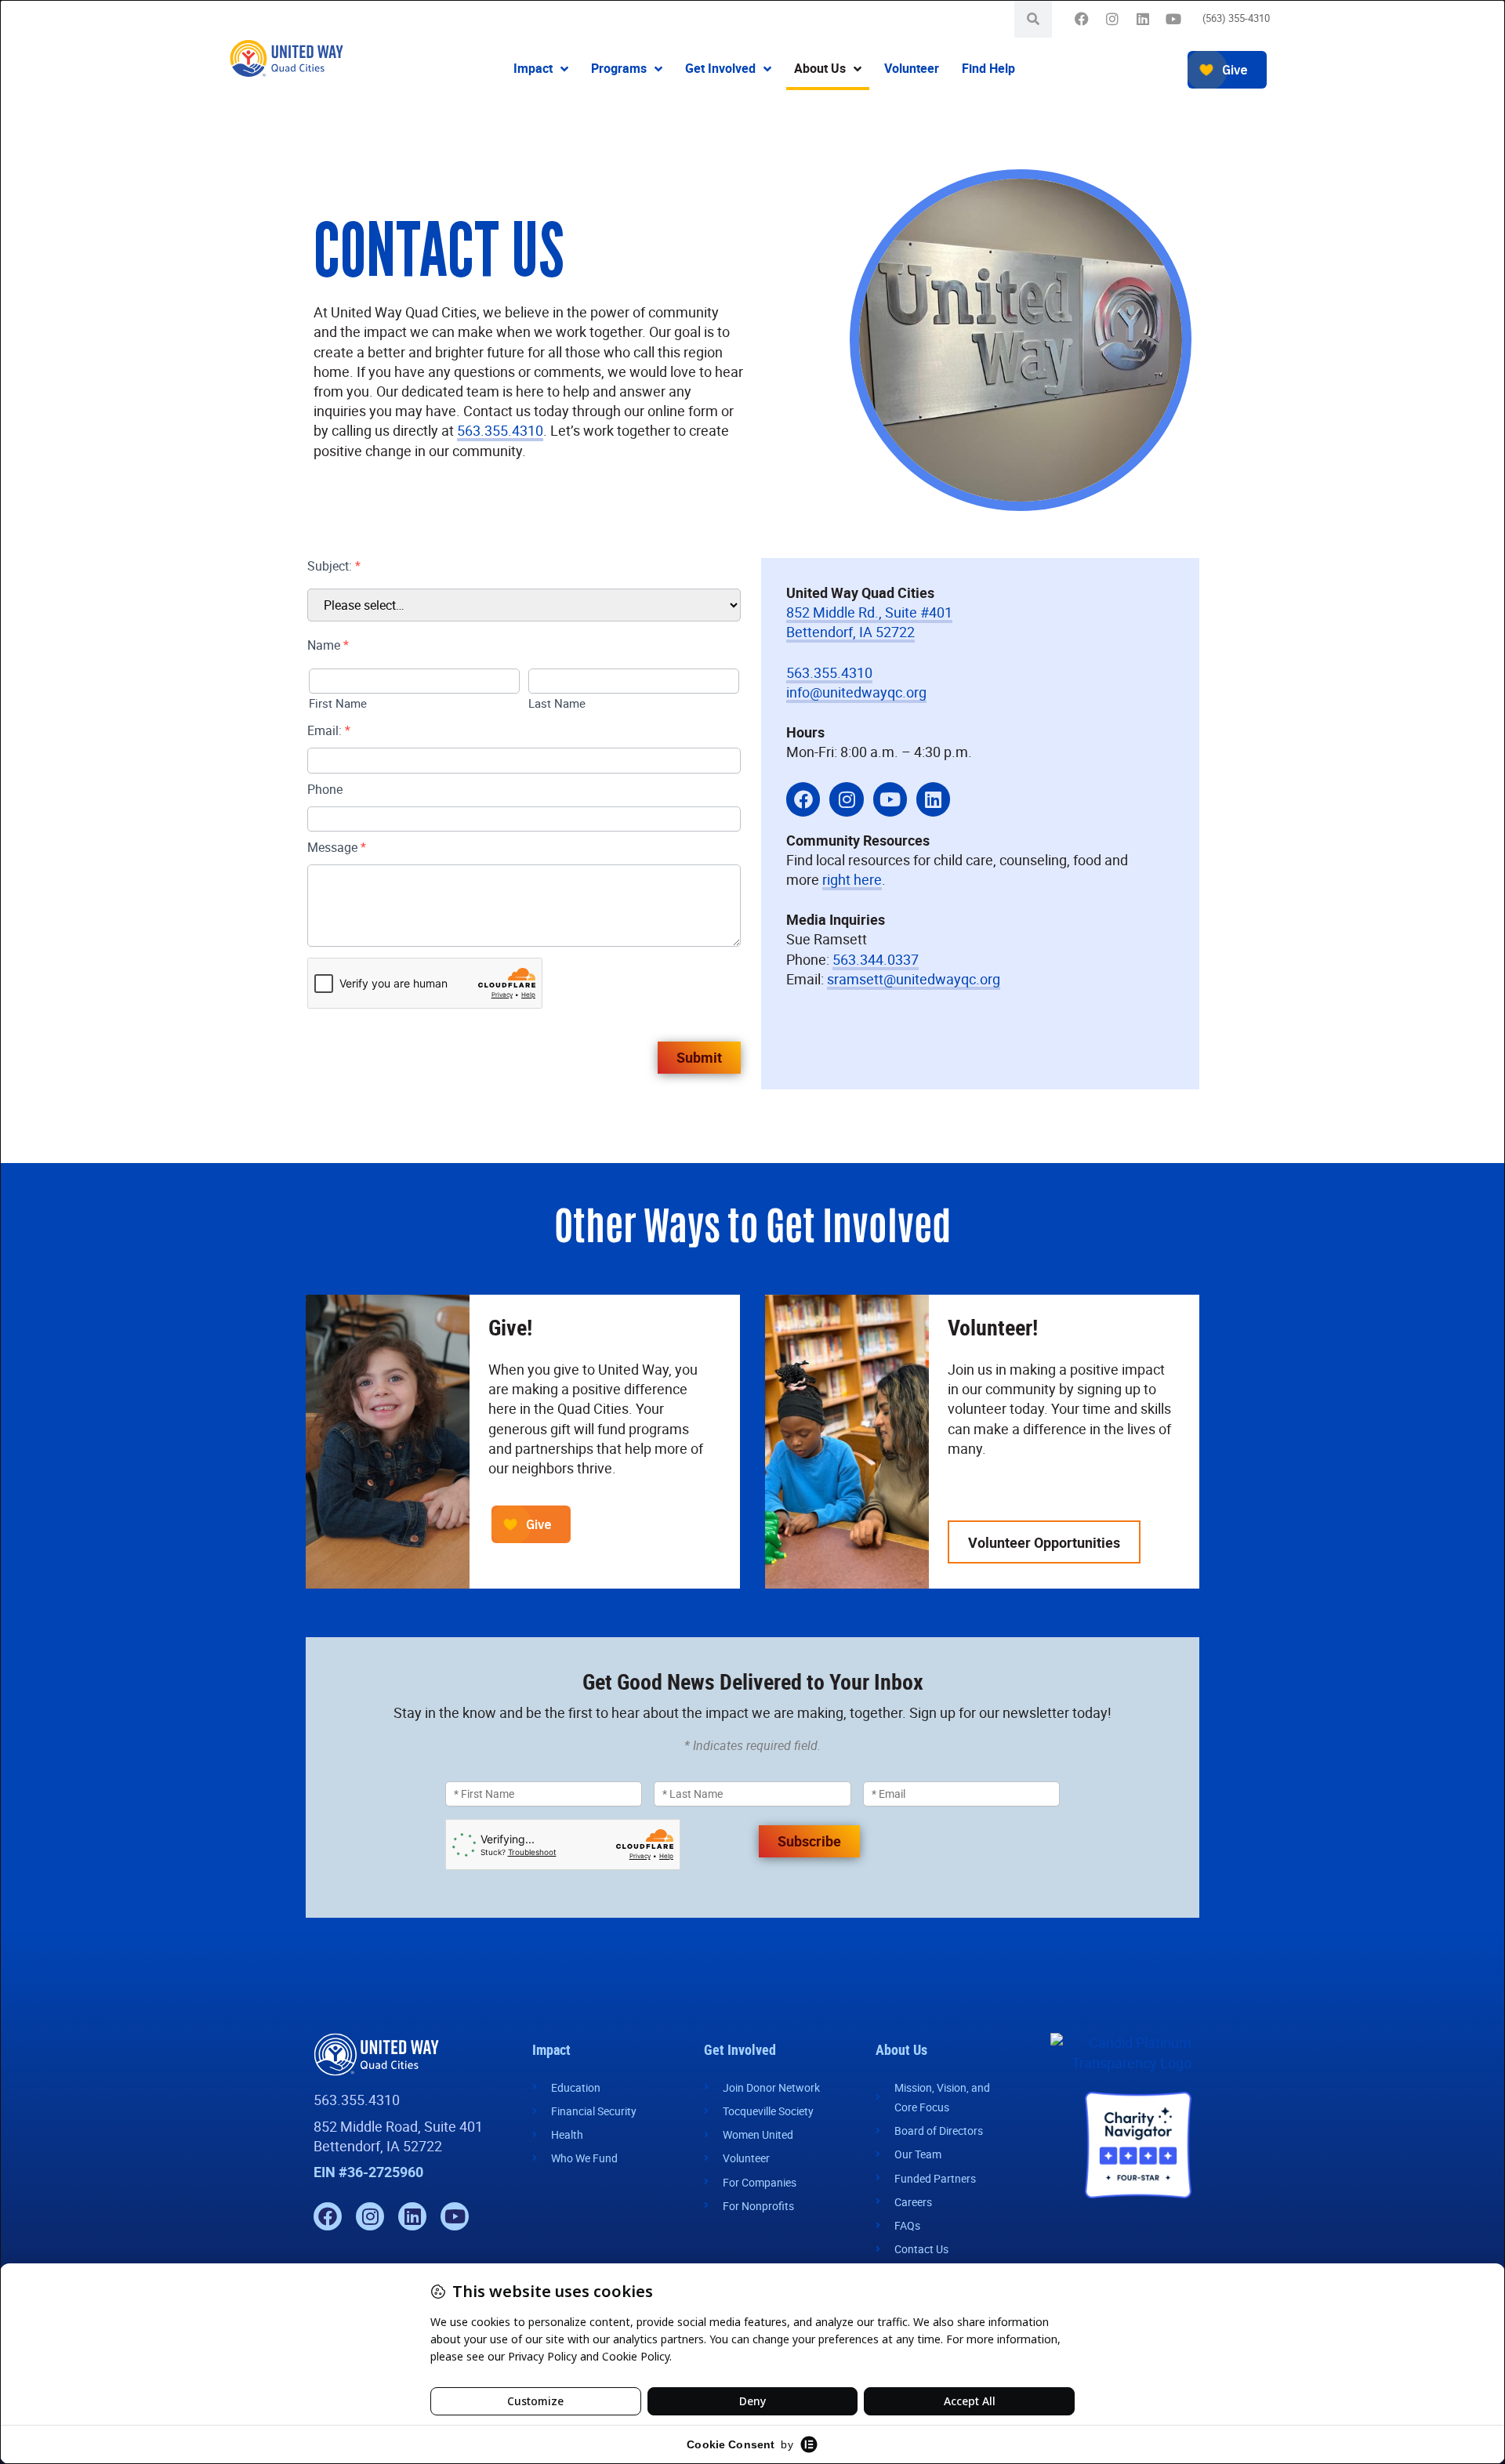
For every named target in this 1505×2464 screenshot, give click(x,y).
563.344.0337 (876, 959)
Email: (329, 730)
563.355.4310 (500, 430)
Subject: (334, 566)
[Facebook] (1081, 19)
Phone (325, 789)
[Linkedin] (1142, 19)
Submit (699, 1057)
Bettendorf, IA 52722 (378, 2146)
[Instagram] (1112, 19)
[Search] (1033, 19)
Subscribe (809, 1841)
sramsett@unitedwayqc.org (914, 979)
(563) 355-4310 (1236, 18)
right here (852, 879)
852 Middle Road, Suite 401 (398, 2126)
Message (337, 847)
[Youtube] (1173, 19)
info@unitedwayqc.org (856, 692)
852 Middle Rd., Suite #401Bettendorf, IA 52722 (869, 622)
